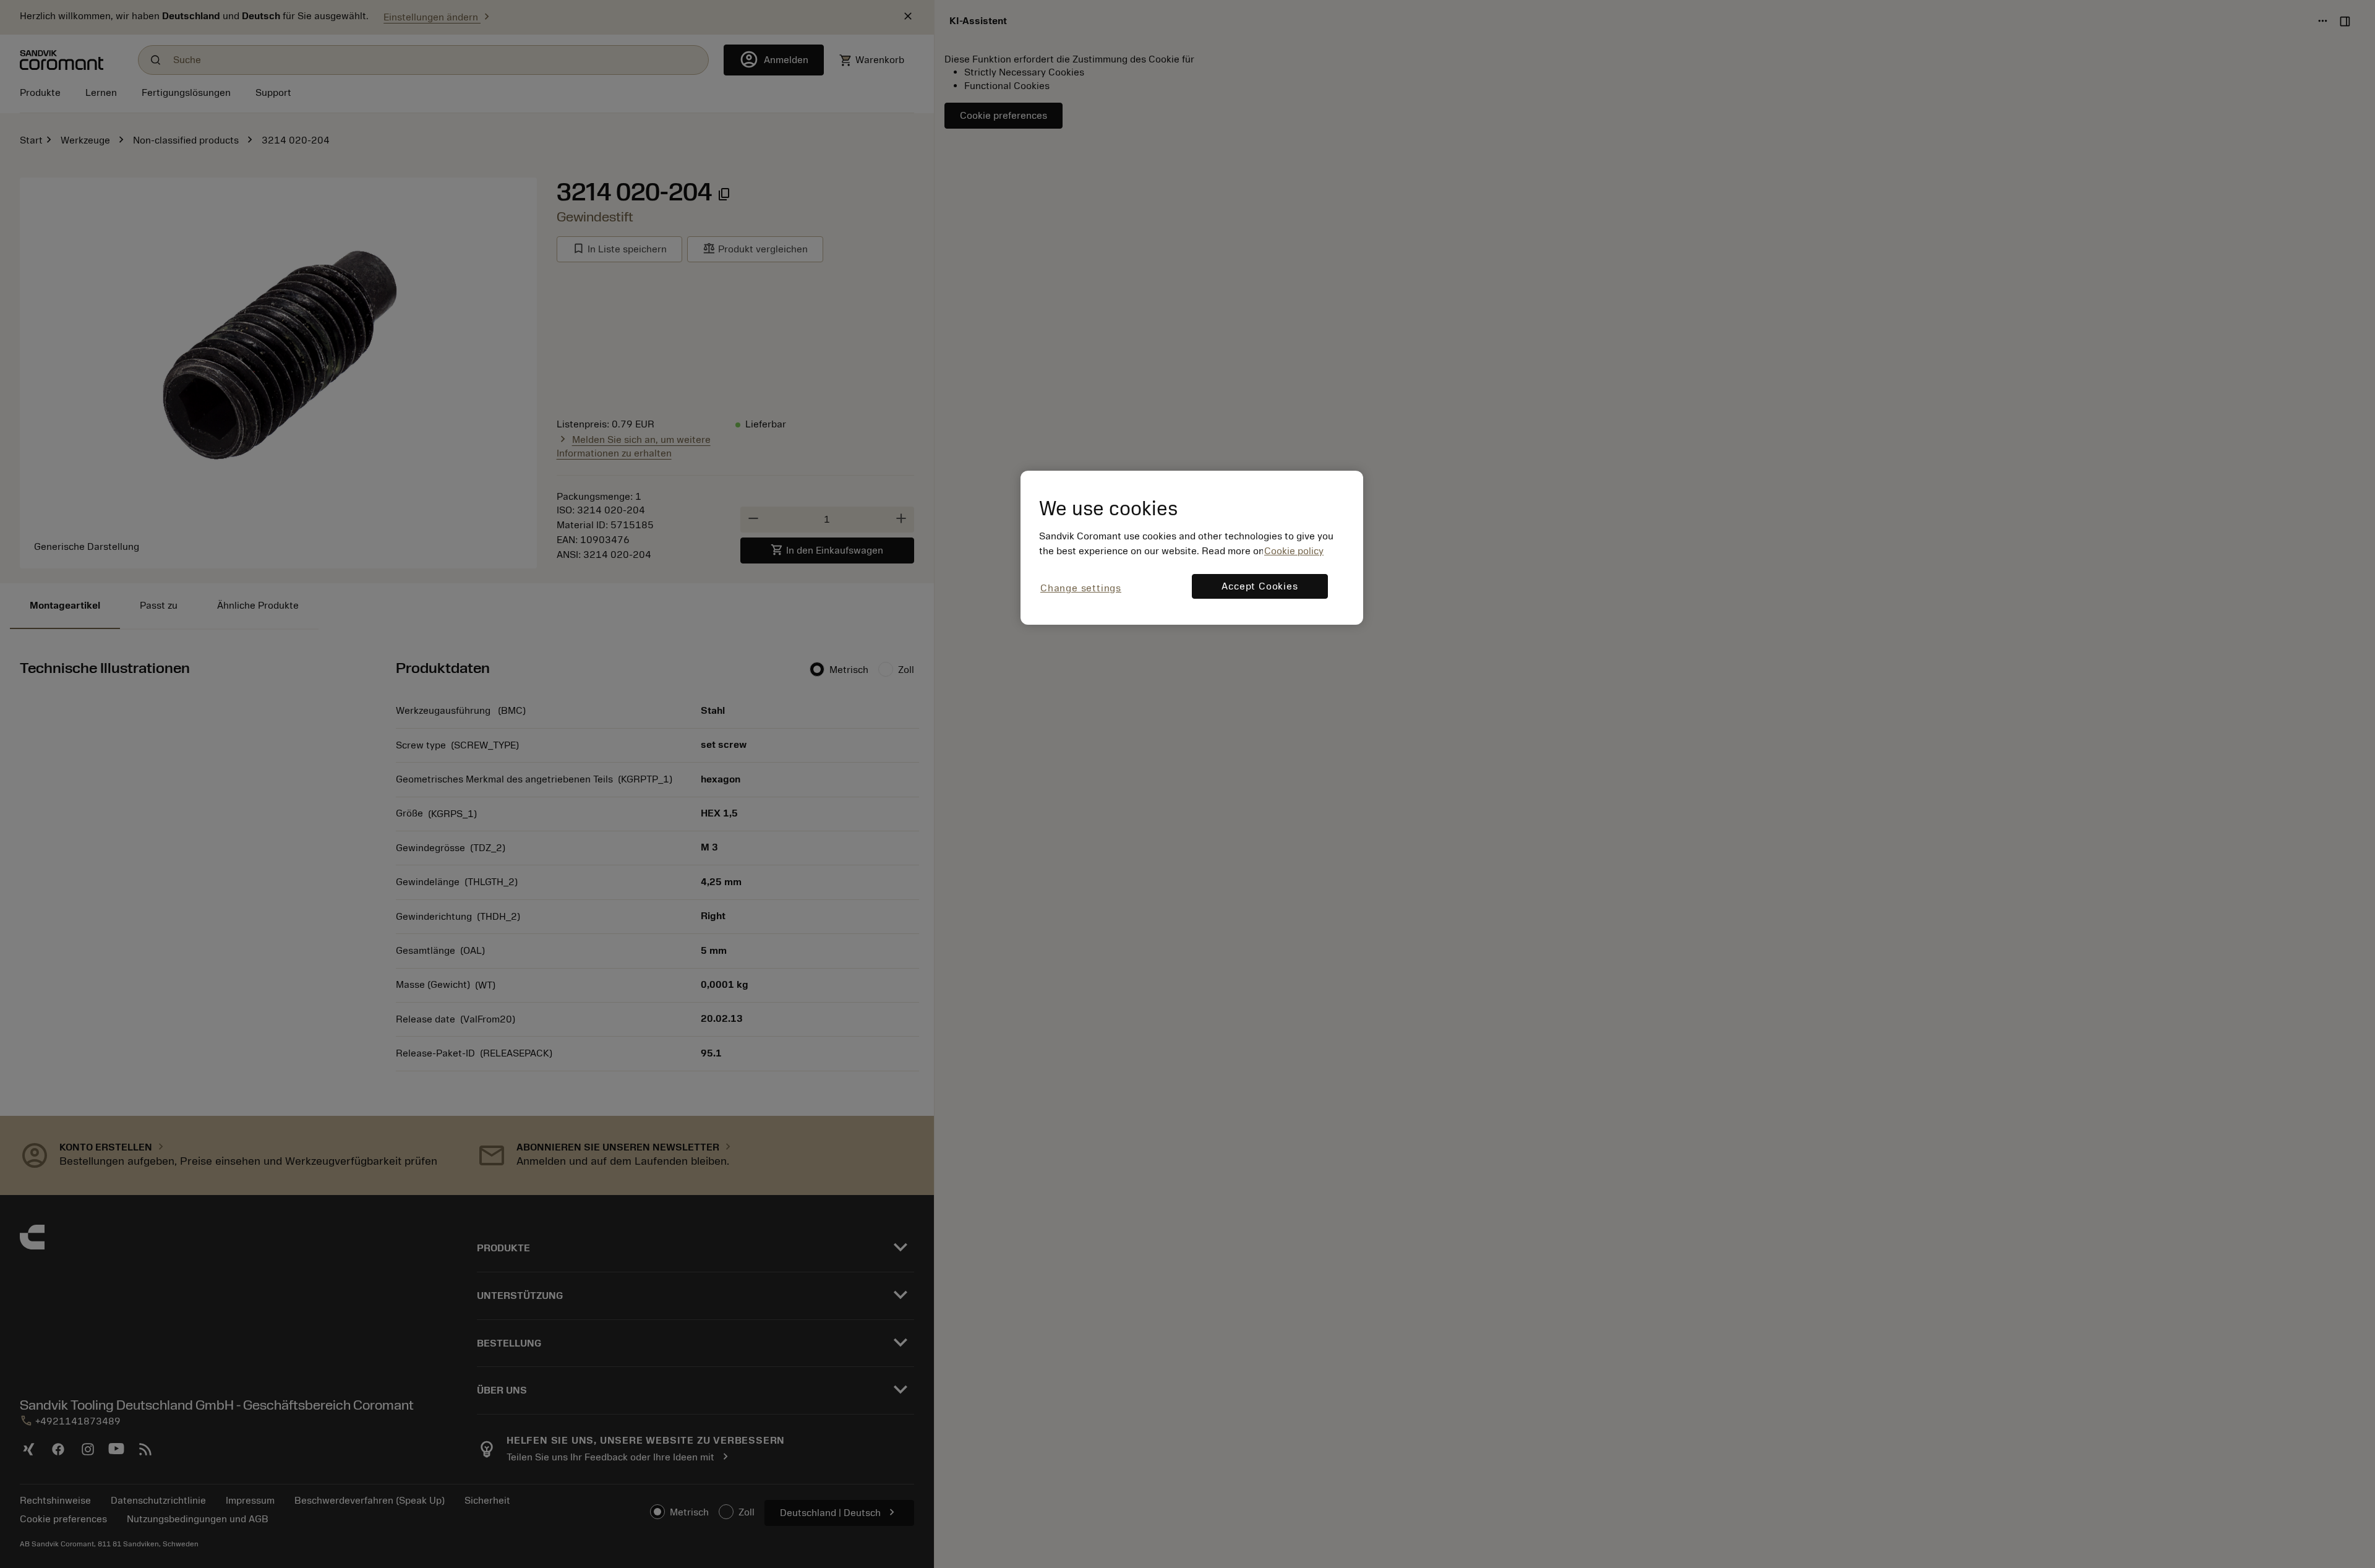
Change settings (1081, 588)
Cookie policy (1294, 551)
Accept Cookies (1260, 586)
